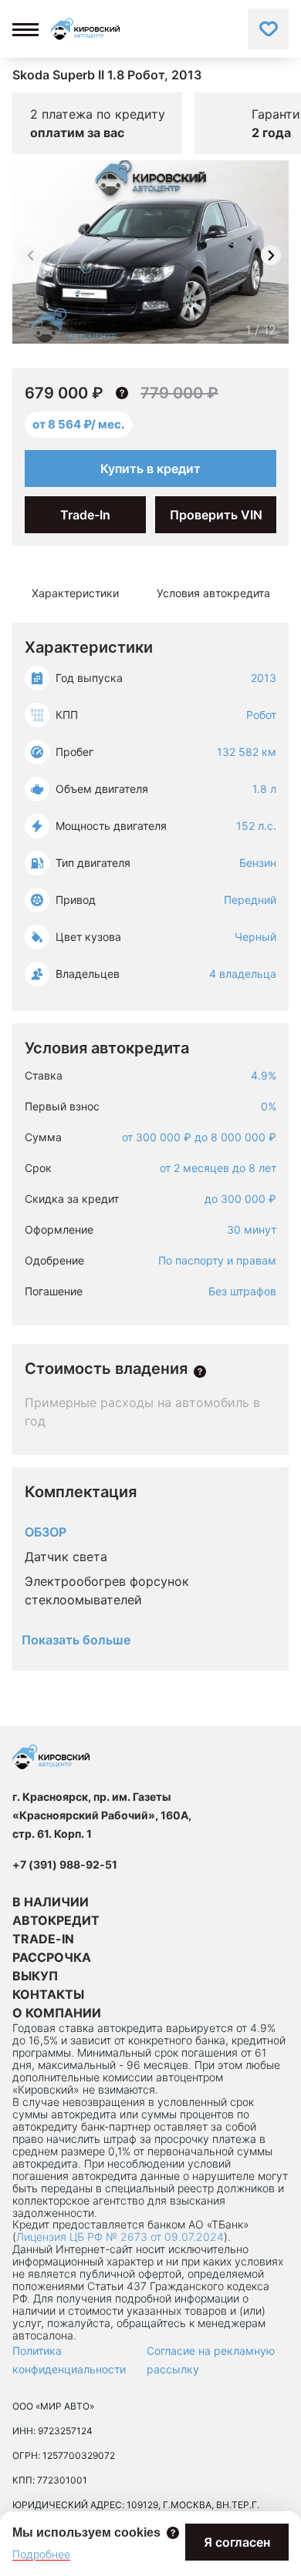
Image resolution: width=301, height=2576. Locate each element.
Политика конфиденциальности (69, 2360)
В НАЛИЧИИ (51, 1902)
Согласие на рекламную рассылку (211, 2360)
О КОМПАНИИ (57, 2013)
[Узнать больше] (200, 1372)
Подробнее (41, 2554)
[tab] (75, 593)
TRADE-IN (43, 1939)
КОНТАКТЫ (48, 1994)
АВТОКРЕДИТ (56, 1920)
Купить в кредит (150, 469)
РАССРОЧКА (52, 1957)
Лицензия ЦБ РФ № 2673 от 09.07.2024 (120, 2237)
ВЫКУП (35, 1976)
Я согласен (237, 2542)
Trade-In (85, 515)
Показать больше (76, 1640)
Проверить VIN (216, 515)
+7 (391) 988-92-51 (65, 1864)
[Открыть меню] (25, 29)
